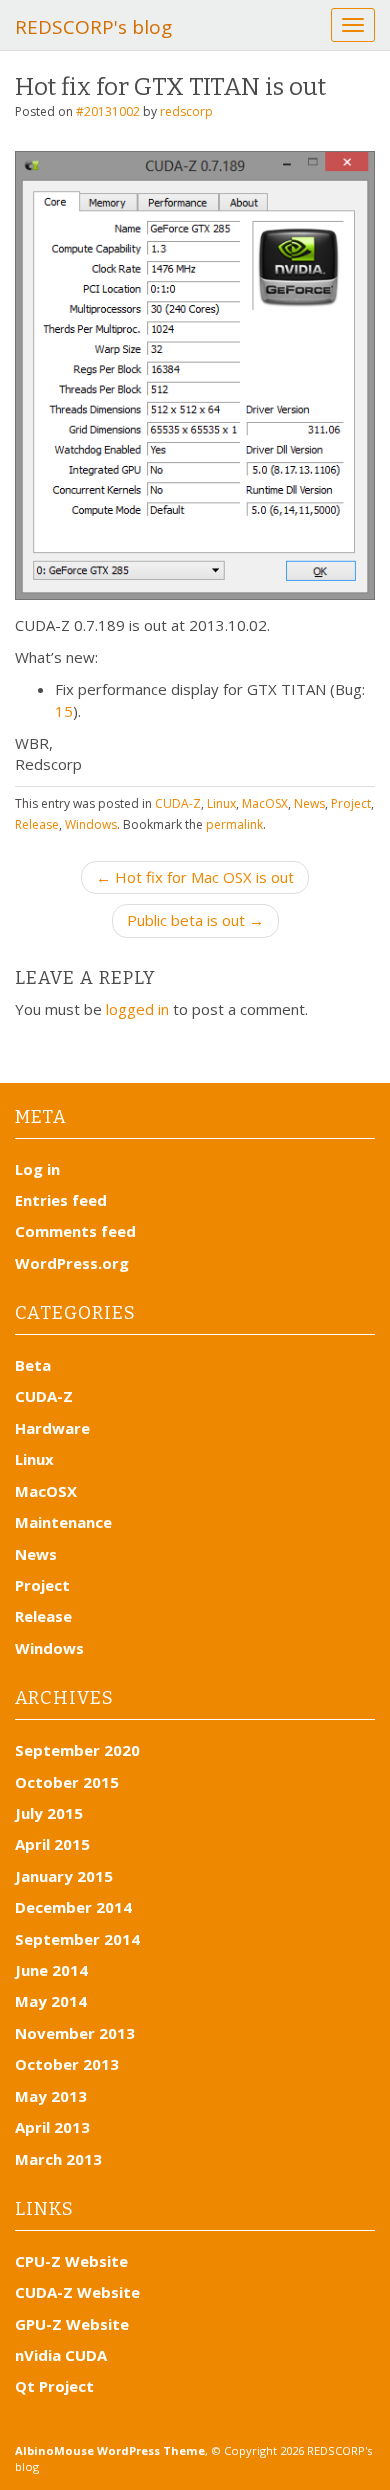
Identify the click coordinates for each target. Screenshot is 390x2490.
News (309, 803)
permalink (234, 824)
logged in (137, 1009)
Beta (33, 1365)
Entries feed (61, 1200)
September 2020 (77, 1750)
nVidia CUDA (61, 2355)
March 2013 (58, 2159)
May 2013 (51, 2096)
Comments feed (75, 1231)
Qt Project (54, 2386)
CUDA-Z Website (77, 2292)
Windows (91, 824)
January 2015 (64, 1876)
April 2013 (52, 2127)
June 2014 (51, 1970)
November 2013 (75, 2033)
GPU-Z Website (72, 2324)
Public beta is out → (195, 920)
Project (351, 803)
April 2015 (52, 1844)
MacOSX (265, 803)
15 (64, 711)
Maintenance (63, 1522)
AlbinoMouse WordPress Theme (110, 2450)
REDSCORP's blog (93, 27)
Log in (37, 1169)
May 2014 (51, 2001)
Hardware (52, 1428)
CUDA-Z (178, 803)
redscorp (186, 111)
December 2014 (73, 1907)
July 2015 (49, 1813)
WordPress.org (72, 1263)
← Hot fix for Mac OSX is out (195, 877)
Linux (221, 803)
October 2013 (67, 2064)
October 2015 (67, 1782)
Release (37, 824)
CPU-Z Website (71, 2261)
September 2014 (77, 1939)
